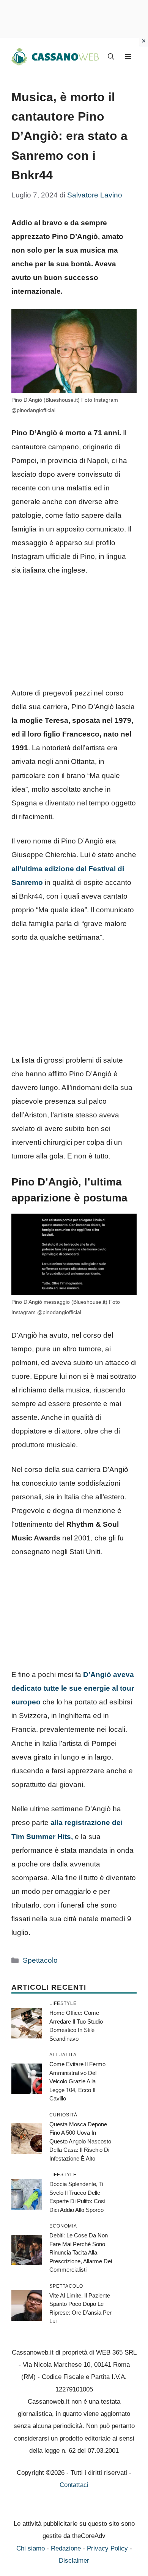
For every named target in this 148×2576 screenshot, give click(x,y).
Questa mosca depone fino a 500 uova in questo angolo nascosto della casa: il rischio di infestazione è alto (80, 2141)
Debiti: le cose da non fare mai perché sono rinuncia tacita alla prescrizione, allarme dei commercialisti (81, 2252)
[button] (111, 57)
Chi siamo (31, 2548)
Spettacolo (40, 1960)
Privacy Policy (107, 2548)
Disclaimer (74, 2561)
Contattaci (74, 2485)
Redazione (66, 2548)
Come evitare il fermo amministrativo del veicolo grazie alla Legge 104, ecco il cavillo (77, 2081)
